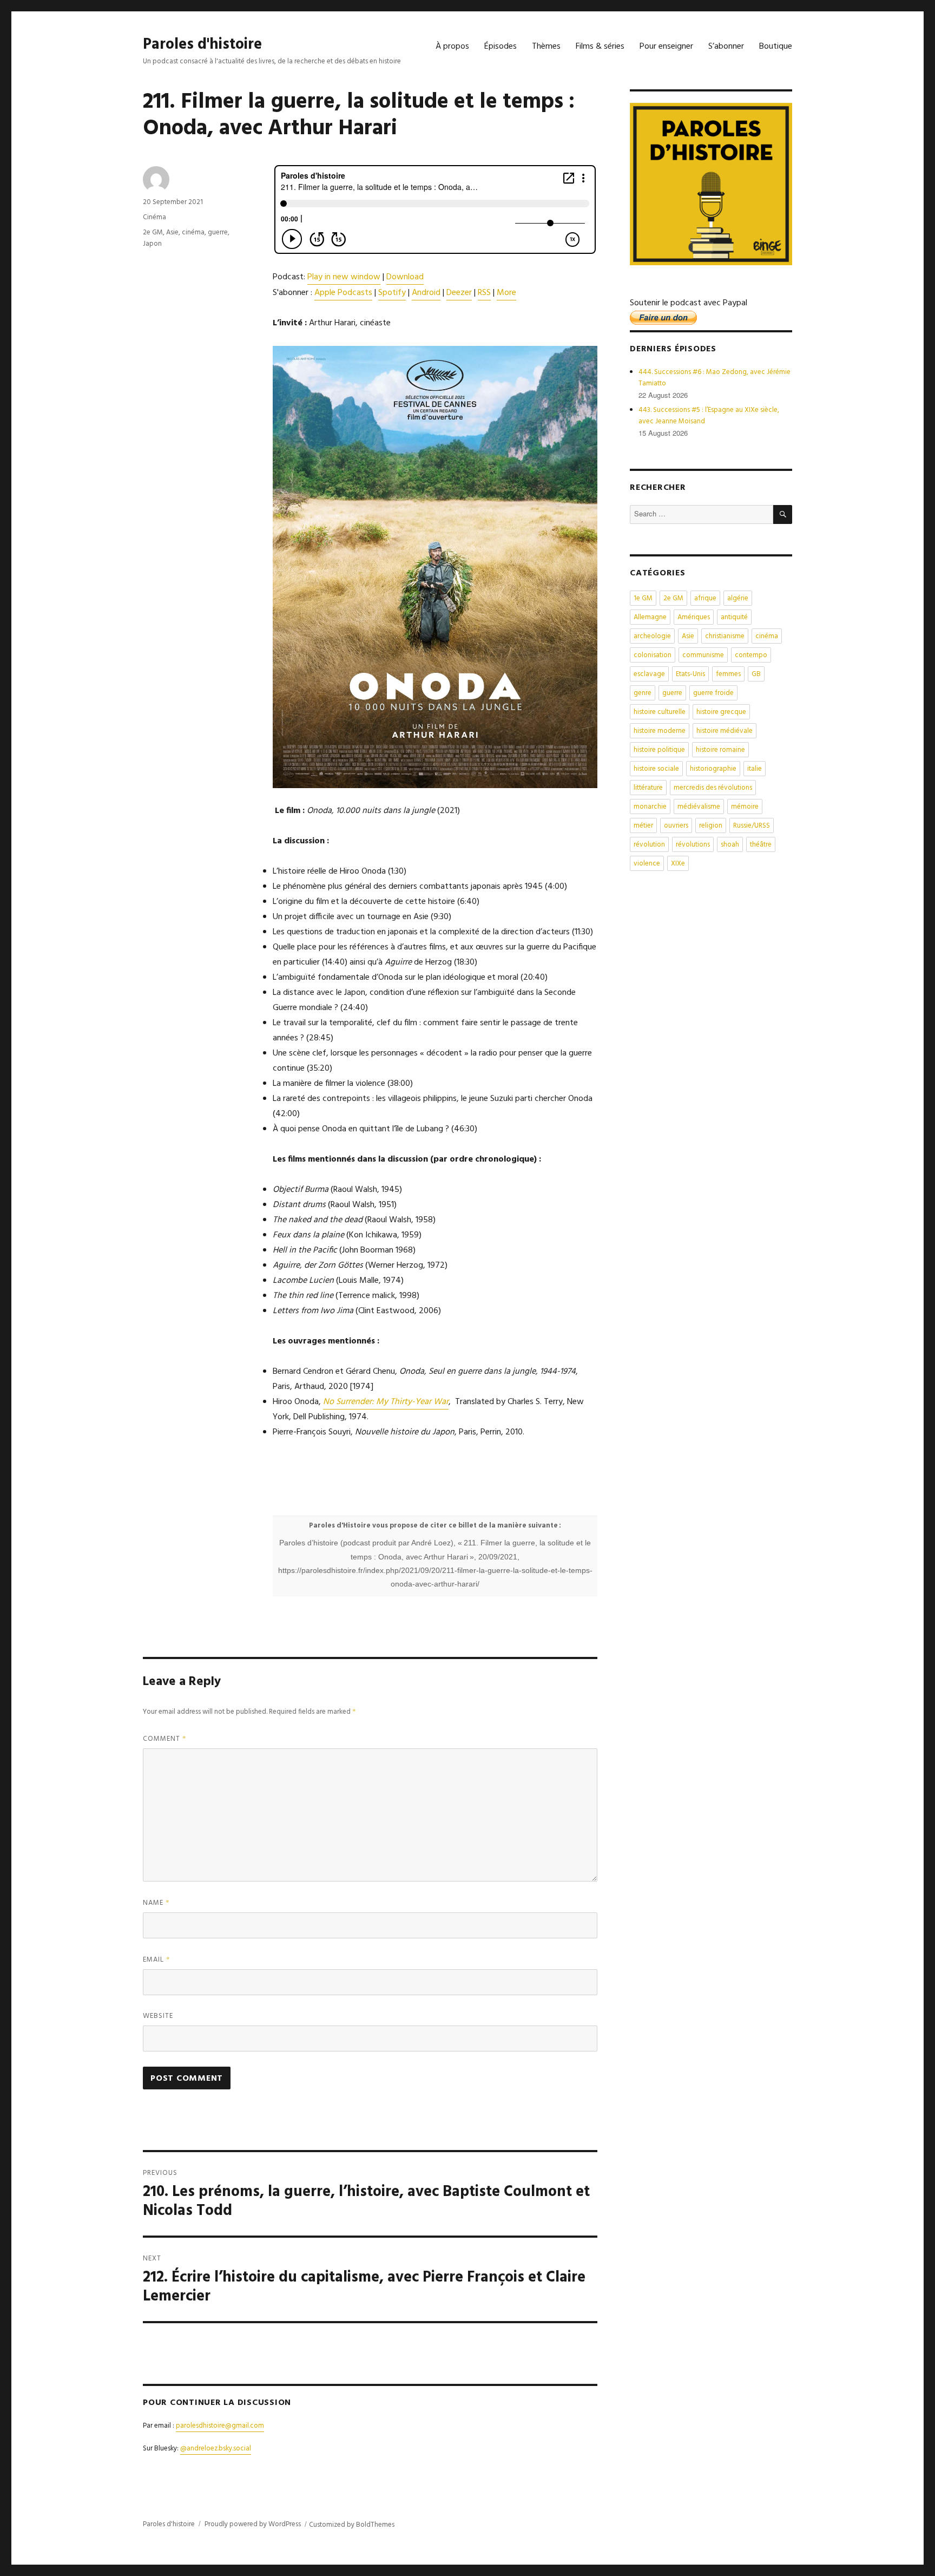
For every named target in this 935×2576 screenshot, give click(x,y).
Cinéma (154, 217)
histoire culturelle (660, 712)
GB (756, 674)
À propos (452, 47)
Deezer (459, 293)
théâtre (761, 845)
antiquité (734, 617)
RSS (484, 293)
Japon (152, 244)
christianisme (725, 636)
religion (711, 826)
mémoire (745, 807)
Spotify (392, 293)
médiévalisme (699, 807)
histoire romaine (720, 750)
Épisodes (501, 47)
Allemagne (650, 617)
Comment (165, 1739)
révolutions (693, 845)
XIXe (678, 864)
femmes (728, 674)
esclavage (649, 674)
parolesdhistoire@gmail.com (220, 2426)
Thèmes (546, 47)
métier (643, 826)
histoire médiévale (725, 731)
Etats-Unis (690, 674)
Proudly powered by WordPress (253, 2524)
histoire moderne (660, 731)
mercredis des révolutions (713, 788)
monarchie (650, 807)
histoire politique (659, 750)
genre (643, 693)
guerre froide (713, 693)
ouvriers (676, 826)
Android (426, 293)
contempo (751, 655)
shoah (730, 845)
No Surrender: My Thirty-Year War (386, 1402)
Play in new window (344, 277)
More (506, 293)
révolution (649, 845)
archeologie (652, 636)
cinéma (193, 232)
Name (156, 1903)
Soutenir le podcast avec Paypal (689, 303)
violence (647, 864)
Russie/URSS (752, 826)
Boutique (776, 47)
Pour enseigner (666, 47)
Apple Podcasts (343, 293)
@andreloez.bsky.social (216, 2449)
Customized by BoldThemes (352, 2525)
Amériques (694, 617)
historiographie (713, 769)
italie (755, 769)
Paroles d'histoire (202, 45)
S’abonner (726, 47)
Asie (172, 232)
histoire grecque (721, 712)
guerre (218, 232)
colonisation (653, 655)
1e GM (643, 598)
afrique (705, 598)
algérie (738, 598)
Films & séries (600, 47)
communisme (703, 655)
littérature (648, 788)
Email (157, 1960)
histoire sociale (656, 769)
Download (405, 277)
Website (158, 2016)
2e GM (153, 232)
